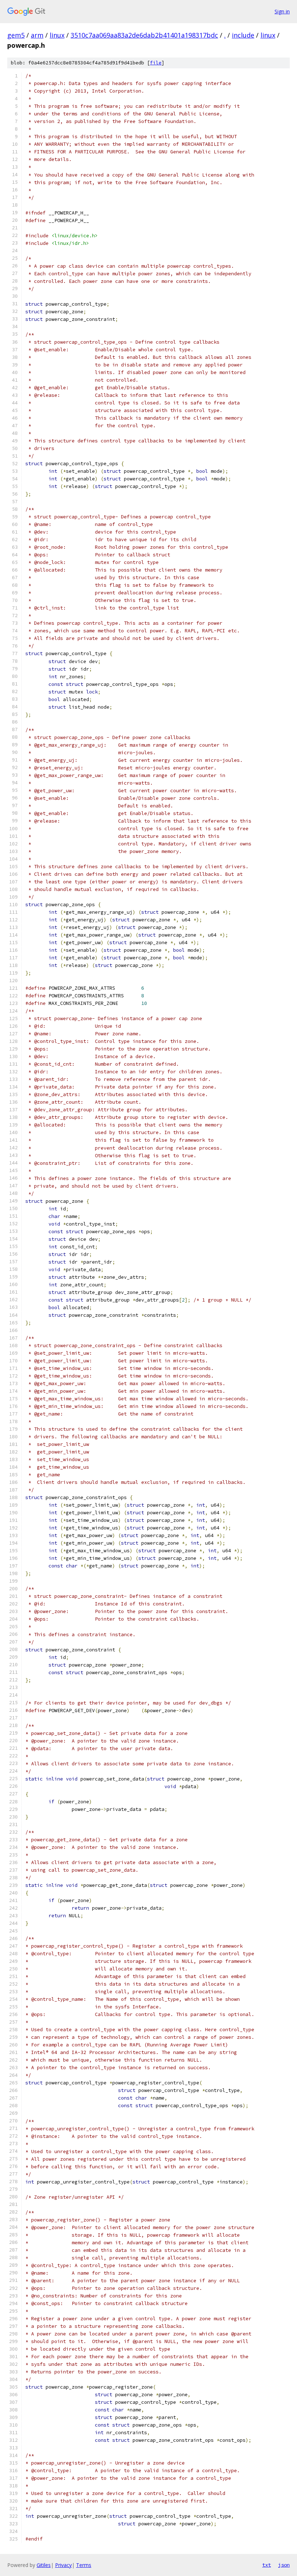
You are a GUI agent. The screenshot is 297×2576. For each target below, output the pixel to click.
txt (267, 2565)
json (284, 2565)
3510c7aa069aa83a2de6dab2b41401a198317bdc (144, 35)
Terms (84, 2565)
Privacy (63, 2565)
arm (37, 35)
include (243, 35)
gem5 (16, 35)
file (156, 63)
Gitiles (44, 2565)
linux (57, 35)
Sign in (282, 11)
